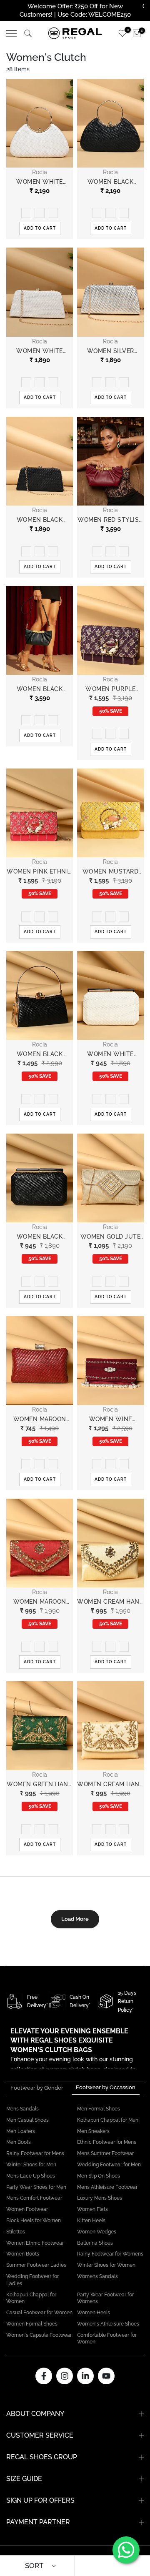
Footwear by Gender (37, 2088)
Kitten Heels (91, 2221)
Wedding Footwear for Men (109, 2165)
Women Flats (92, 2209)
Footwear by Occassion (106, 2087)
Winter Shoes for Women (106, 2265)
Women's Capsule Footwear (39, 2335)
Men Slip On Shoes (99, 2176)
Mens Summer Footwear (105, 2153)
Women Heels (94, 2313)
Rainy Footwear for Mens (35, 2153)
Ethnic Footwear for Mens (107, 2142)
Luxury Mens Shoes (100, 2198)
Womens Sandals (97, 2276)
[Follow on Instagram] (65, 2376)
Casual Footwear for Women (39, 2313)
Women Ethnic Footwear (35, 2243)
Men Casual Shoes (27, 2120)
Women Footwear (27, 2209)
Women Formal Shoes (32, 2324)
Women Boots (23, 2254)
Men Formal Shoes (99, 2109)
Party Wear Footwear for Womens (105, 2298)
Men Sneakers (93, 2131)
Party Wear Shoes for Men (36, 2187)
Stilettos (16, 2232)
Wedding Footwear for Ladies (32, 2280)
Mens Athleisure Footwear (107, 2187)
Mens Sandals (22, 2109)
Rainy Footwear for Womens (110, 2254)
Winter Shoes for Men (31, 2165)
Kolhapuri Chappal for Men (108, 2120)
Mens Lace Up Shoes (31, 2176)
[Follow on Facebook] (44, 2376)
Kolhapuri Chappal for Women (31, 2298)
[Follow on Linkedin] (85, 2376)
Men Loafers (21, 2131)
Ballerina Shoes (95, 2243)
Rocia (40, 172)
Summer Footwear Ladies (36, 2265)
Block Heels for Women (34, 2221)
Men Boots (19, 2142)
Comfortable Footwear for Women (107, 2339)
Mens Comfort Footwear (34, 2198)
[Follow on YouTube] (106, 2376)
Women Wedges (97, 2232)
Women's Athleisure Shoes (108, 2324)
